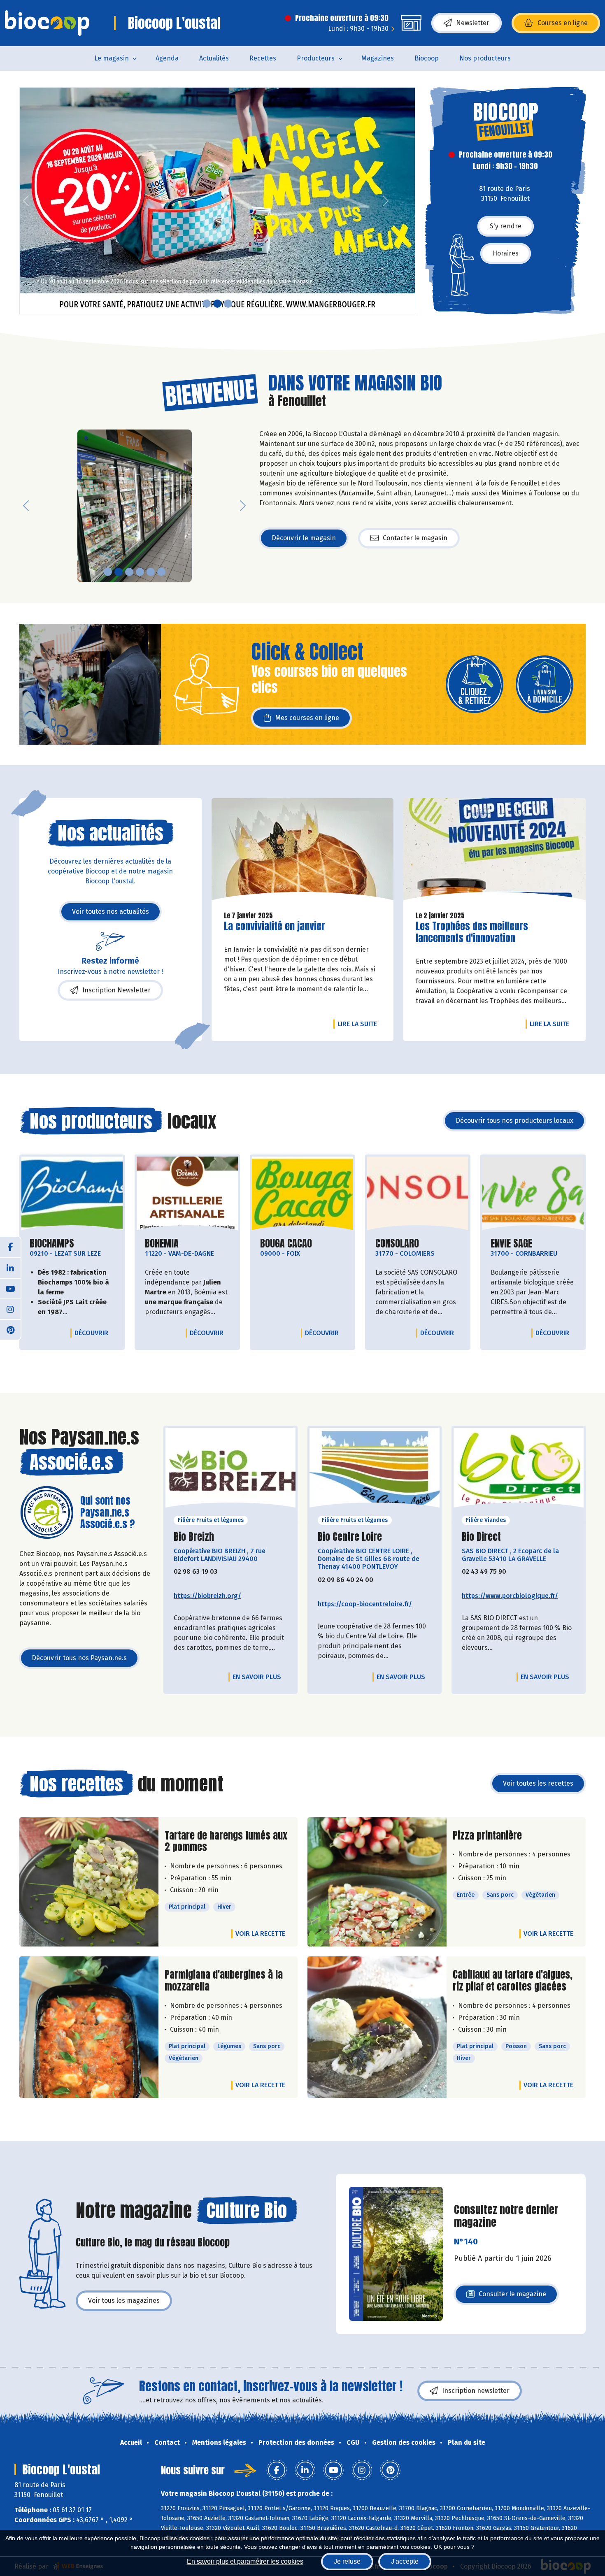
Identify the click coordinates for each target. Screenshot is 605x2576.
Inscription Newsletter (116, 990)
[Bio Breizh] (230, 1470)
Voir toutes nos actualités (111, 912)
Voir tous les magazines (124, 2301)
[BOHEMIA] (187, 1194)
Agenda (167, 58)
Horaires (506, 253)
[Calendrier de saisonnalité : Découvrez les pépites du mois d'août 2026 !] (217, 201)
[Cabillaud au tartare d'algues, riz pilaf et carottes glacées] (377, 2027)
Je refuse (347, 2561)
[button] (26, 201)
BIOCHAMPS (52, 1244)
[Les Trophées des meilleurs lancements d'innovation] (494, 851)
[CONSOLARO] (418, 1194)
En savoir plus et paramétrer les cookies (245, 2561)
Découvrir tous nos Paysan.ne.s (79, 1658)
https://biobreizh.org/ (207, 1596)
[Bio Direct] (519, 1470)
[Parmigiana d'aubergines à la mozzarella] (89, 2027)
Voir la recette (260, 1934)
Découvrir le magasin (304, 538)
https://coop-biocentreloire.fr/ (365, 1604)
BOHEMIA (162, 1244)
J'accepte (405, 2561)
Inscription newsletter (476, 2391)
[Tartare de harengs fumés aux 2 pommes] (89, 1882)
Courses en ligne (563, 23)
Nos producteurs (485, 58)
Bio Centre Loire (350, 1537)
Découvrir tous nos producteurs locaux (514, 1121)
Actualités (214, 58)
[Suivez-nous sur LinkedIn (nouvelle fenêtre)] (10, 1268)
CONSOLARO (397, 1244)
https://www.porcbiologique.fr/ (510, 1596)
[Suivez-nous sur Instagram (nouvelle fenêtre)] (10, 1309)
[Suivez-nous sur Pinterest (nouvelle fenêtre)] (10, 1329)
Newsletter (473, 23)
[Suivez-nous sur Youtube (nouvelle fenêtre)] (10, 1288)
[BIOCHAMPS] (72, 1194)
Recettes (263, 58)
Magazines (378, 58)
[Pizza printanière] (377, 1882)
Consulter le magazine (512, 2296)
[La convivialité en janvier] (303, 851)
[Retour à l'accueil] (47, 23)
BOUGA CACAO (286, 1244)
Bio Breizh (194, 1537)
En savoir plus (257, 1677)
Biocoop (427, 58)
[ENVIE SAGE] (533, 1194)
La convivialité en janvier (275, 926)
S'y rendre (506, 226)
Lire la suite (359, 1024)
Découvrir (93, 1333)
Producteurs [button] (316, 58)
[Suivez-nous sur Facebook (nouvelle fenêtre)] (10, 1247)
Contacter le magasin (415, 538)
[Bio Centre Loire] (375, 1470)
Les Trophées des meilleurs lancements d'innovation (472, 932)
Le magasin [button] (112, 58)
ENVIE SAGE (511, 1244)
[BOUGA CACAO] (302, 1194)
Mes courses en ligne (307, 718)
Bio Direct (481, 1537)
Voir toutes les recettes (538, 1783)
